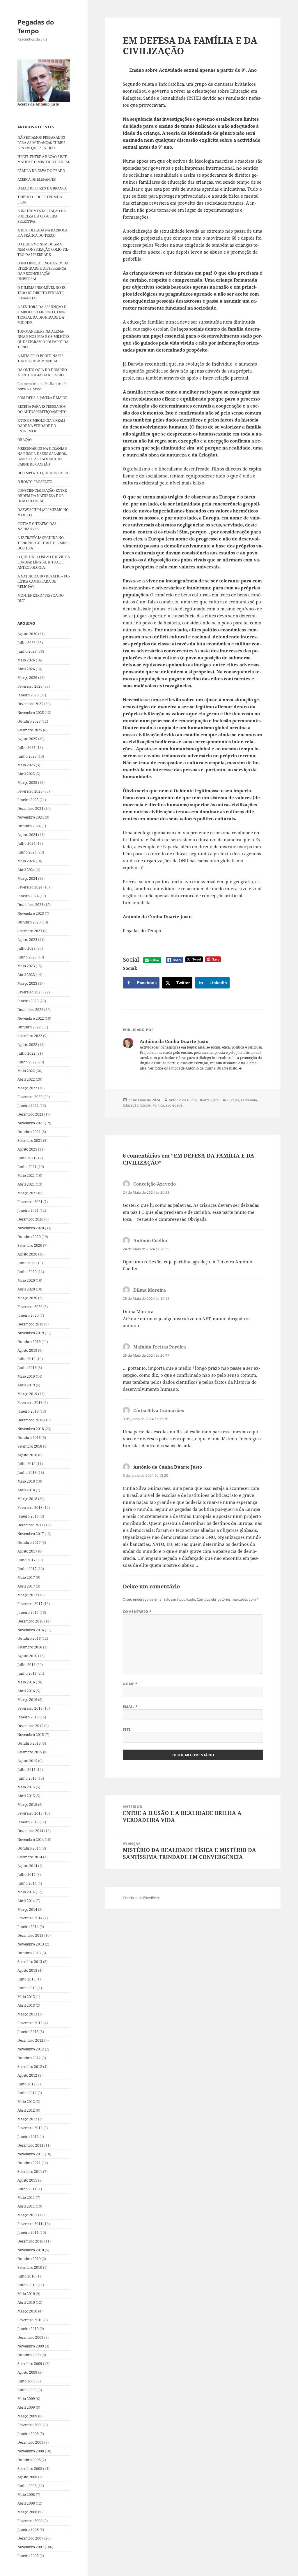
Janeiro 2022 (28, 1106)
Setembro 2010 (30, 2267)
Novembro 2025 (31, 713)
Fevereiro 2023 (30, 992)
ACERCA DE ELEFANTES (37, 179)
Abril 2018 (26, 1490)
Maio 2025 (26, 765)
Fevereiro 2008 (30, 2521)
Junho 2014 (27, 1883)
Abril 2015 (26, 1796)
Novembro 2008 (31, 2451)
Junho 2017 (27, 1569)
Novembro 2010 (31, 2250)
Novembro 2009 (31, 2346)
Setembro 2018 (30, 1446)
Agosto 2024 (27, 835)
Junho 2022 (27, 1062)
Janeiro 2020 (28, 1315)
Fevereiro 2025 (30, 791)
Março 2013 (27, 2014)
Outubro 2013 (29, 1953)
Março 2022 (27, 1088)
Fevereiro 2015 (30, 1813)
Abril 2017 (26, 1586)
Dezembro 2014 (30, 1831)
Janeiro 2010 (28, 2329)
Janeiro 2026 (28, 695)
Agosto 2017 (27, 1551)
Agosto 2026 (27, 634)
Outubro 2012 (29, 2058)
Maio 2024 (26, 861)
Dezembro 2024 (30, 808)
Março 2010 (27, 2311)
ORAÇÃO (25, 440)
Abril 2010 (26, 2302)
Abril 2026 (26, 669)
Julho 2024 (26, 843)
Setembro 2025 (30, 730)
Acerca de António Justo (38, 104)
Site (127, 1729)
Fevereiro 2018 (30, 1508)
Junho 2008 (27, 2486)
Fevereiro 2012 (30, 2128)
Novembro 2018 (31, 1429)
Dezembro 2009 (30, 2337)
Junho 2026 (27, 651)
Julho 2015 (26, 1770)
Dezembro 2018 (30, 1420)
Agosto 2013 (27, 1970)
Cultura (233, 1100)
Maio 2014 (26, 1892)
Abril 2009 (26, 2407)
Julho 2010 (26, 2276)
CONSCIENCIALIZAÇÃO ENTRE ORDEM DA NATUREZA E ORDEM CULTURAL (42, 496)
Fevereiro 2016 (30, 1708)
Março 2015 (27, 1805)
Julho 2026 (26, 643)
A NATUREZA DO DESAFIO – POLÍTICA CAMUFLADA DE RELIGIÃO (44, 581)
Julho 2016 (26, 1665)
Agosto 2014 (27, 1866)
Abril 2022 (26, 1079)
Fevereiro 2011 (30, 2224)
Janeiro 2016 (28, 1717)
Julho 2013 (26, 1979)
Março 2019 (27, 1394)
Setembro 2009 (30, 2364)
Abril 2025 (26, 774)
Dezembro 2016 (30, 1621)
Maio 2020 (26, 1280)
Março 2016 (27, 1700)
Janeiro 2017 (28, 1612)
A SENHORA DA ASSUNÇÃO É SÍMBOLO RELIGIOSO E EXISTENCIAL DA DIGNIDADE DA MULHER (42, 315)
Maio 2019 (26, 1376)
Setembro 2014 (30, 1857)
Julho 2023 (26, 948)
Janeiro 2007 (28, 2556)
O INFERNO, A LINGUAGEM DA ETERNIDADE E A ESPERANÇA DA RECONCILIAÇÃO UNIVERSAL (43, 271)
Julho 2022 (26, 1053)
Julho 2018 (26, 1464)
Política (158, 1105)
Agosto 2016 (27, 1656)
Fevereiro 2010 (30, 2320)
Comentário (137, 1612)
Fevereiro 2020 (30, 1307)
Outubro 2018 (29, 1438)
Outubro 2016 (29, 1638)
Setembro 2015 (30, 1752)
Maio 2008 (26, 2495)
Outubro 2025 (29, 721)
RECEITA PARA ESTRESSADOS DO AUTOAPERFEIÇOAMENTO (42, 409)
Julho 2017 (26, 1560)
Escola (146, 1105)
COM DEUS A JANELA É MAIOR (42, 398)
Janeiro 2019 (28, 1411)
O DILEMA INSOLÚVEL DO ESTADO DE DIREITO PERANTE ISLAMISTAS (42, 293)
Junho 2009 (27, 2390)
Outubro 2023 (29, 922)
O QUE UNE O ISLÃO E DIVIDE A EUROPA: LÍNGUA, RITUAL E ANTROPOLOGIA (44, 562)
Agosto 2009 (27, 2372)
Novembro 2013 (31, 1944)
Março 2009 (27, 2416)
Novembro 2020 (31, 1228)
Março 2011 (27, 2215)
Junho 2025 (27, 756)
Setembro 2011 (30, 2172)
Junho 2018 (27, 1473)
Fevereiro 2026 (30, 686)
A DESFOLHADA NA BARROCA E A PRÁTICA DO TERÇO (42, 233)
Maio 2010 (26, 2294)
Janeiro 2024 (28, 896)
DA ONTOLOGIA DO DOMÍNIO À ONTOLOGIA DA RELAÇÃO (42, 372)
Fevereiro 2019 (30, 1403)
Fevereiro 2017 (30, 1604)
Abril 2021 (26, 1184)
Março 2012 (27, 2119)
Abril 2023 (26, 975)
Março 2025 (27, 783)
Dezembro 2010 (30, 2241)
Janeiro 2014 (28, 1927)
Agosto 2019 (27, 1350)
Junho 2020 (27, 1272)
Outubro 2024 (29, 826)
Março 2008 (27, 2512)
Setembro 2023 (30, 931)
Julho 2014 (26, 1875)
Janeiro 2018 (28, 1516)
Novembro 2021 (31, 1123)
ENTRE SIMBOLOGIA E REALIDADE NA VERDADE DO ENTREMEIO (42, 426)
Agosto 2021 (27, 1149)
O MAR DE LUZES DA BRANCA (42, 188)
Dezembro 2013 (30, 1935)
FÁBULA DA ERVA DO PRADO (41, 171)
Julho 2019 (26, 1359)
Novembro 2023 (31, 913)
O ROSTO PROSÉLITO (35, 482)
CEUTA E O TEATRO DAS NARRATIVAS (37, 526)
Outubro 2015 (29, 1743)
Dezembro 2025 (30, 704)
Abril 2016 (26, 1691)
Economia (249, 1100)
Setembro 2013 (30, 1962)
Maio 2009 (26, 2399)
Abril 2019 (26, 1385)
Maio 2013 (26, 1997)
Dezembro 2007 (30, 2538)
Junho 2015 (27, 1778)
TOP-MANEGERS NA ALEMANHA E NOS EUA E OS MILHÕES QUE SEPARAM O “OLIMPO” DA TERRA (44, 339)
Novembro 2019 (31, 1333)
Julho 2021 (26, 1158)
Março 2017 (27, 1595)
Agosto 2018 (27, 1455)
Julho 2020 (26, 1263)
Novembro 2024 (31, 817)
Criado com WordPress (142, 1898)
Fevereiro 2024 (30, 887)
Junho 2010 (27, 2285)
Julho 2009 (26, 2381)
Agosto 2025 (27, 739)
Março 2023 (27, 983)
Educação (131, 1105)
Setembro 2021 (30, 1141)
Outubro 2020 (29, 1237)
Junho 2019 (27, 1368)
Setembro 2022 (30, 1036)
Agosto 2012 (27, 2075)
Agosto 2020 (27, 1254)
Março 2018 (27, 1499)
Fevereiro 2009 (30, 2425)
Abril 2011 (26, 2206)
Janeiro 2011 (28, 2232)
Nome (130, 1684)
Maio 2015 (26, 1787)
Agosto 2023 (27, 940)
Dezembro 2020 (30, 1219)
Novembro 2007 (31, 2547)
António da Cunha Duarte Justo (194, 1100)
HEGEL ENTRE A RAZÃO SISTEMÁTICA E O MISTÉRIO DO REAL (44, 159)
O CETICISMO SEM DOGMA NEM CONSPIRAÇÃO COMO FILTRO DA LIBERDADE (43, 249)
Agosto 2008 (27, 2477)
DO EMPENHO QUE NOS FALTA (43, 473)
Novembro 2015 (31, 1735)
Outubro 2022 (29, 1027)
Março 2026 (27, 678)
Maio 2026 (26, 660)
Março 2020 (27, 1298)
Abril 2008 (26, 2503)
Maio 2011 (26, 2197)
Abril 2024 (26, 870)
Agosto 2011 (27, 2180)
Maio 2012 (26, 2102)
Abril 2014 (26, 1901)
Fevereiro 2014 (30, 1918)
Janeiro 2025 (28, 800)
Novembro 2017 (31, 1534)
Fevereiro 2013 (30, 2023)
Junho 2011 (27, 2189)
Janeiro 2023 (28, 1001)
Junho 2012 (27, 2093)
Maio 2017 (26, 1577)
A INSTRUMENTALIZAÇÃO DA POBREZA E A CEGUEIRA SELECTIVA (42, 216)
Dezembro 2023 (30, 905)
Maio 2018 (26, 1481)
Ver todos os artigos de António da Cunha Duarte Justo (193, 1068)
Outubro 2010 (29, 2259)
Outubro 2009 (29, 2355)
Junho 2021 (27, 1167)
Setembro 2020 (30, 1245)
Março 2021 (27, 1193)
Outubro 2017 (29, 1542)
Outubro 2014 (29, 1848)
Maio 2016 (26, 1682)
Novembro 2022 (31, 1018)
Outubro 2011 (29, 2163)
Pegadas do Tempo (36, 26)
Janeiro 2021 (28, 1210)
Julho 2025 (26, 748)
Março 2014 (27, 1909)
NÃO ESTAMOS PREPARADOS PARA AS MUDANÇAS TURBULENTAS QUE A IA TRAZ (42, 143)
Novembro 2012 (31, 2049)
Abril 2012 (26, 2110)
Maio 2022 (26, 1071)
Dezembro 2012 (30, 2040)
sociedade (174, 1105)
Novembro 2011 (31, 2154)
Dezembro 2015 (30, 1726)
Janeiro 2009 (28, 2434)
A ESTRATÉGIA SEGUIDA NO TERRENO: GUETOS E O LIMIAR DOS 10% (43, 543)
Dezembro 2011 (30, 2145)
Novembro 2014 (31, 1840)
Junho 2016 (27, 1673)
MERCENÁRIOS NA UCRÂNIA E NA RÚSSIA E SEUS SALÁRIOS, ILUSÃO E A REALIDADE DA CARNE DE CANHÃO (42, 456)
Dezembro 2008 (30, 2442)
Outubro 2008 (29, 2460)
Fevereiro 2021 (30, 1202)
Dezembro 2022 (30, 1010)
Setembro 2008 (30, 2469)
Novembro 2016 (31, 1630)
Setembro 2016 (30, 1647)
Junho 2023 (27, 957)
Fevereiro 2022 (30, 1097)
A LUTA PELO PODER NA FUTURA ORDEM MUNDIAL (41, 358)
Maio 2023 (26, 966)
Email (130, 1707)
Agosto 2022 (27, 1045)
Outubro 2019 (29, 1342)
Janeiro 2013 (28, 2032)
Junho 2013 (27, 1988)
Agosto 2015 (27, 1761)
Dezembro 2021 (30, 1114)
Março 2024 (27, 878)
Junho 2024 (27, 852)
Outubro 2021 (29, 1132)
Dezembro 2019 (30, 1324)
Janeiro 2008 (28, 2530)
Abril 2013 (26, 2005)
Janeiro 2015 (28, 1822)
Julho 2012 (26, 2084)
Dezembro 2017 (30, 1525)
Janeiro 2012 (28, 2137)
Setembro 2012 (30, 2067)
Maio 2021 (26, 1175)
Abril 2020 (26, 1289)
